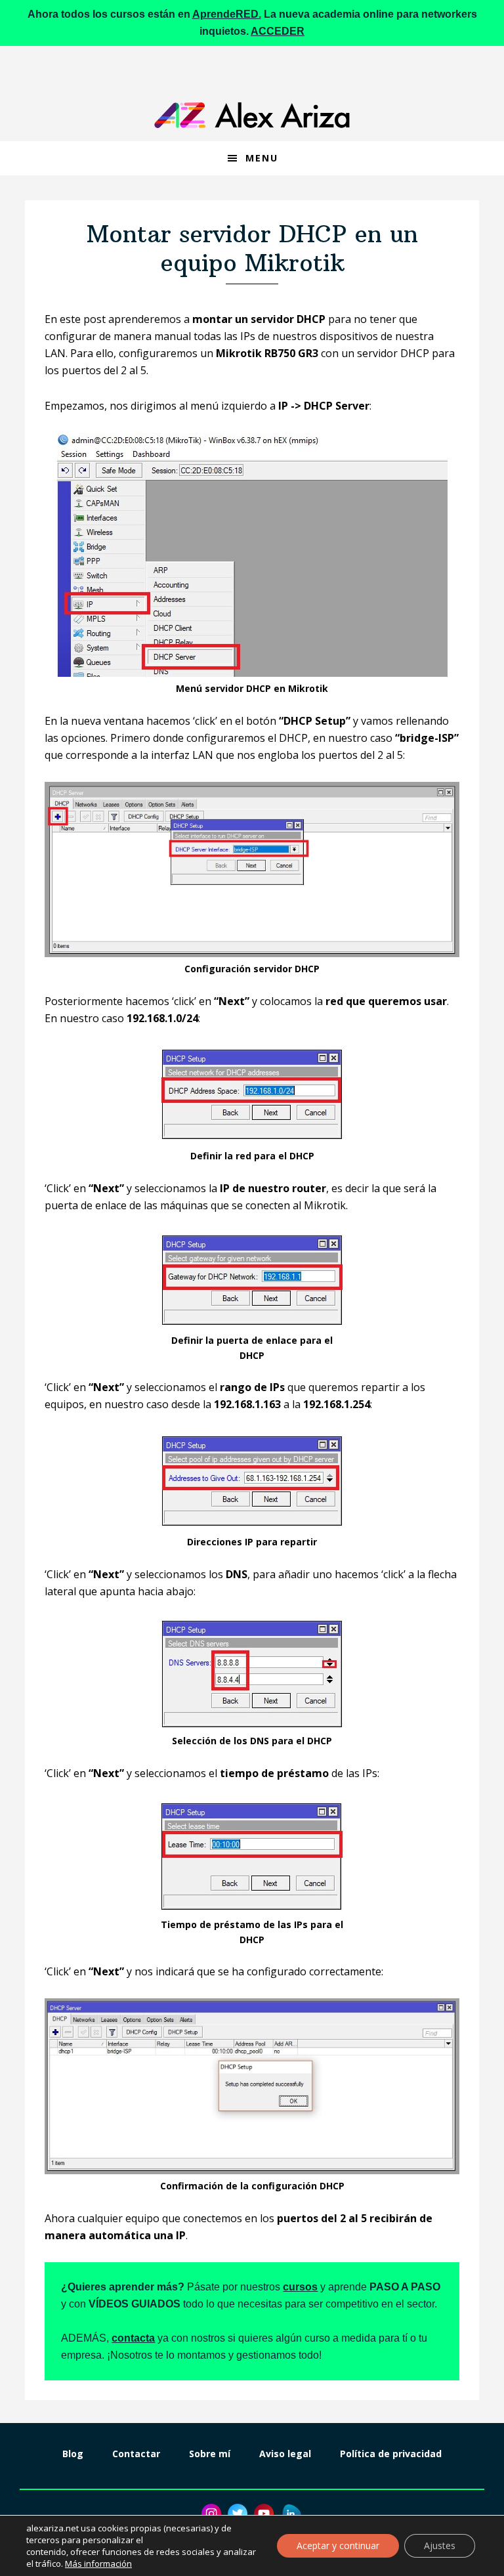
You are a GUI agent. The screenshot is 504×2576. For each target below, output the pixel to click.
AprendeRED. (227, 14)
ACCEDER (278, 31)
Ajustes (440, 2545)
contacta (133, 2338)
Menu (262, 158)
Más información (98, 2564)
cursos (300, 2287)
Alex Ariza (252, 115)
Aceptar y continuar (338, 2545)
